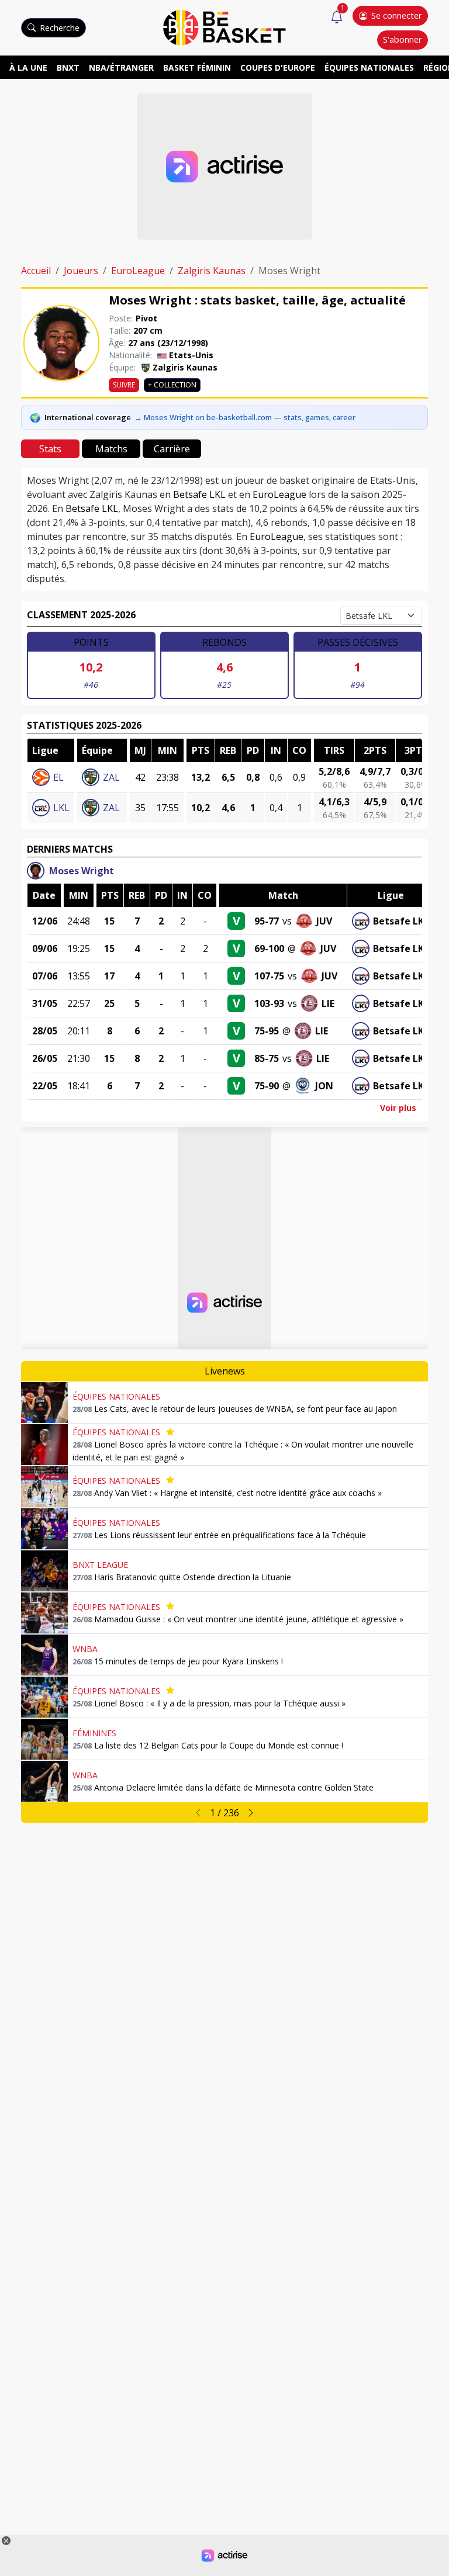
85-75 (267, 1058)
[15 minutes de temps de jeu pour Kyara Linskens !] (44, 1655)
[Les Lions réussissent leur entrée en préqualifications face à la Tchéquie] (44, 1529)
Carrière (172, 449)
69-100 (269, 948)
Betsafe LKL (199, 494)
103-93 (269, 1003)
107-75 (269, 976)
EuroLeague (138, 271)
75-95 (267, 1031)
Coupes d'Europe (278, 67)
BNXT (68, 67)
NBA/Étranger (121, 67)
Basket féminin (197, 67)
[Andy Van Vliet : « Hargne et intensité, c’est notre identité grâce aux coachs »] (44, 1487)
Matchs (111, 449)
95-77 (267, 921)
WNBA (85, 1649)
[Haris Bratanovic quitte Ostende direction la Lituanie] (44, 1571)
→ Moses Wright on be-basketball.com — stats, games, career (245, 417)
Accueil (36, 271)
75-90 (267, 1086)
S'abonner (402, 39)
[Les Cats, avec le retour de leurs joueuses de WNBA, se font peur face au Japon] (44, 1403)
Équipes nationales (369, 67)
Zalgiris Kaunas (212, 271)
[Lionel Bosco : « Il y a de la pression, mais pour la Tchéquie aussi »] (44, 1697)
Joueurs (81, 271)
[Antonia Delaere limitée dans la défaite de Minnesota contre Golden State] (44, 1781)
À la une (28, 67)
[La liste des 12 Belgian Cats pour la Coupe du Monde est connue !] (44, 1739)
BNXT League (100, 1565)
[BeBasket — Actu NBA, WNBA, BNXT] (224, 27)
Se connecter (396, 15)
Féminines (94, 1733)
